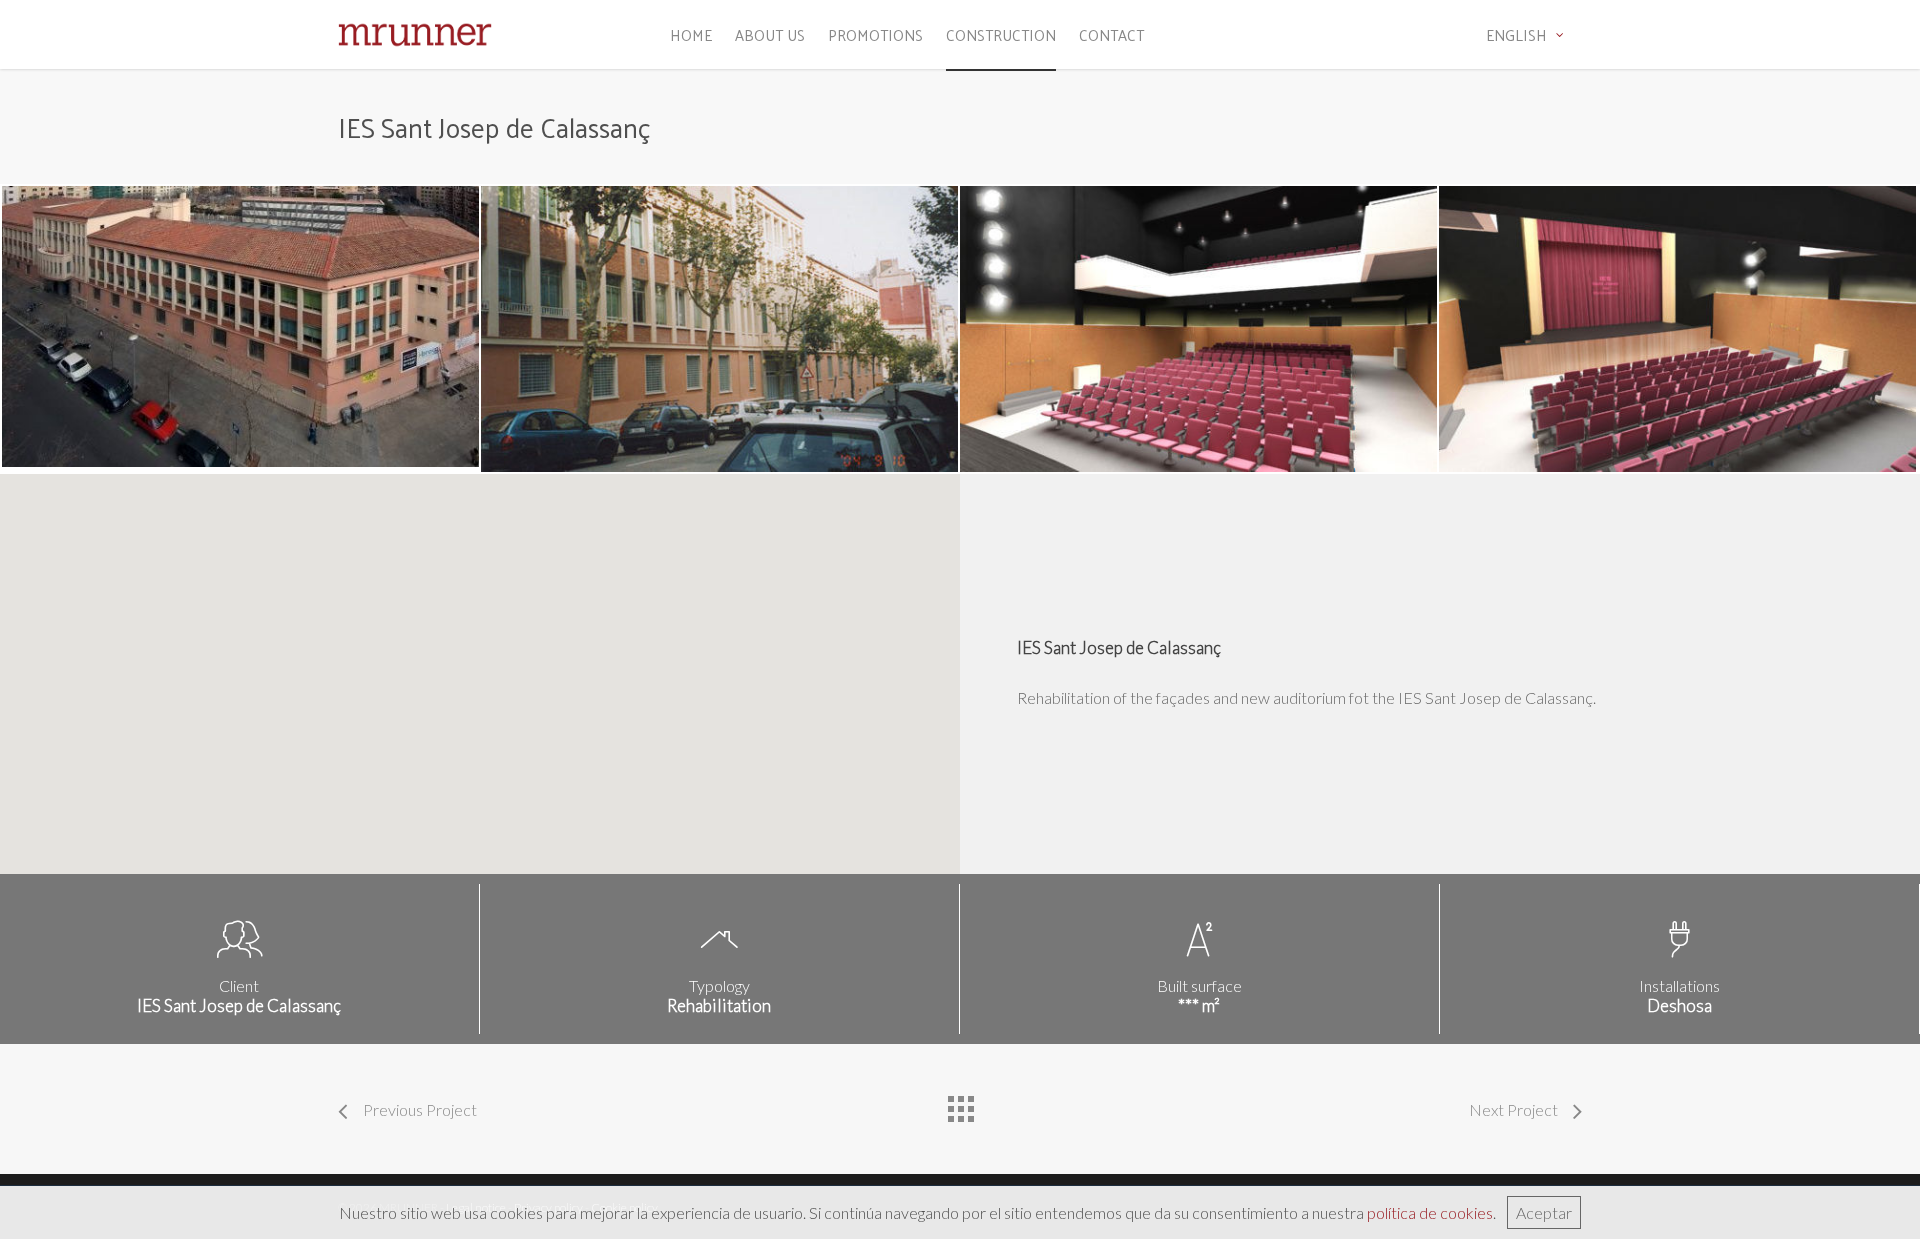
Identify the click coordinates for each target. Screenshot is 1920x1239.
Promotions (875, 34)
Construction (1001, 34)
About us (770, 34)
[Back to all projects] (960, 1104)
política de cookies (1430, 1212)
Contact (1111, 34)
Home (691, 34)
